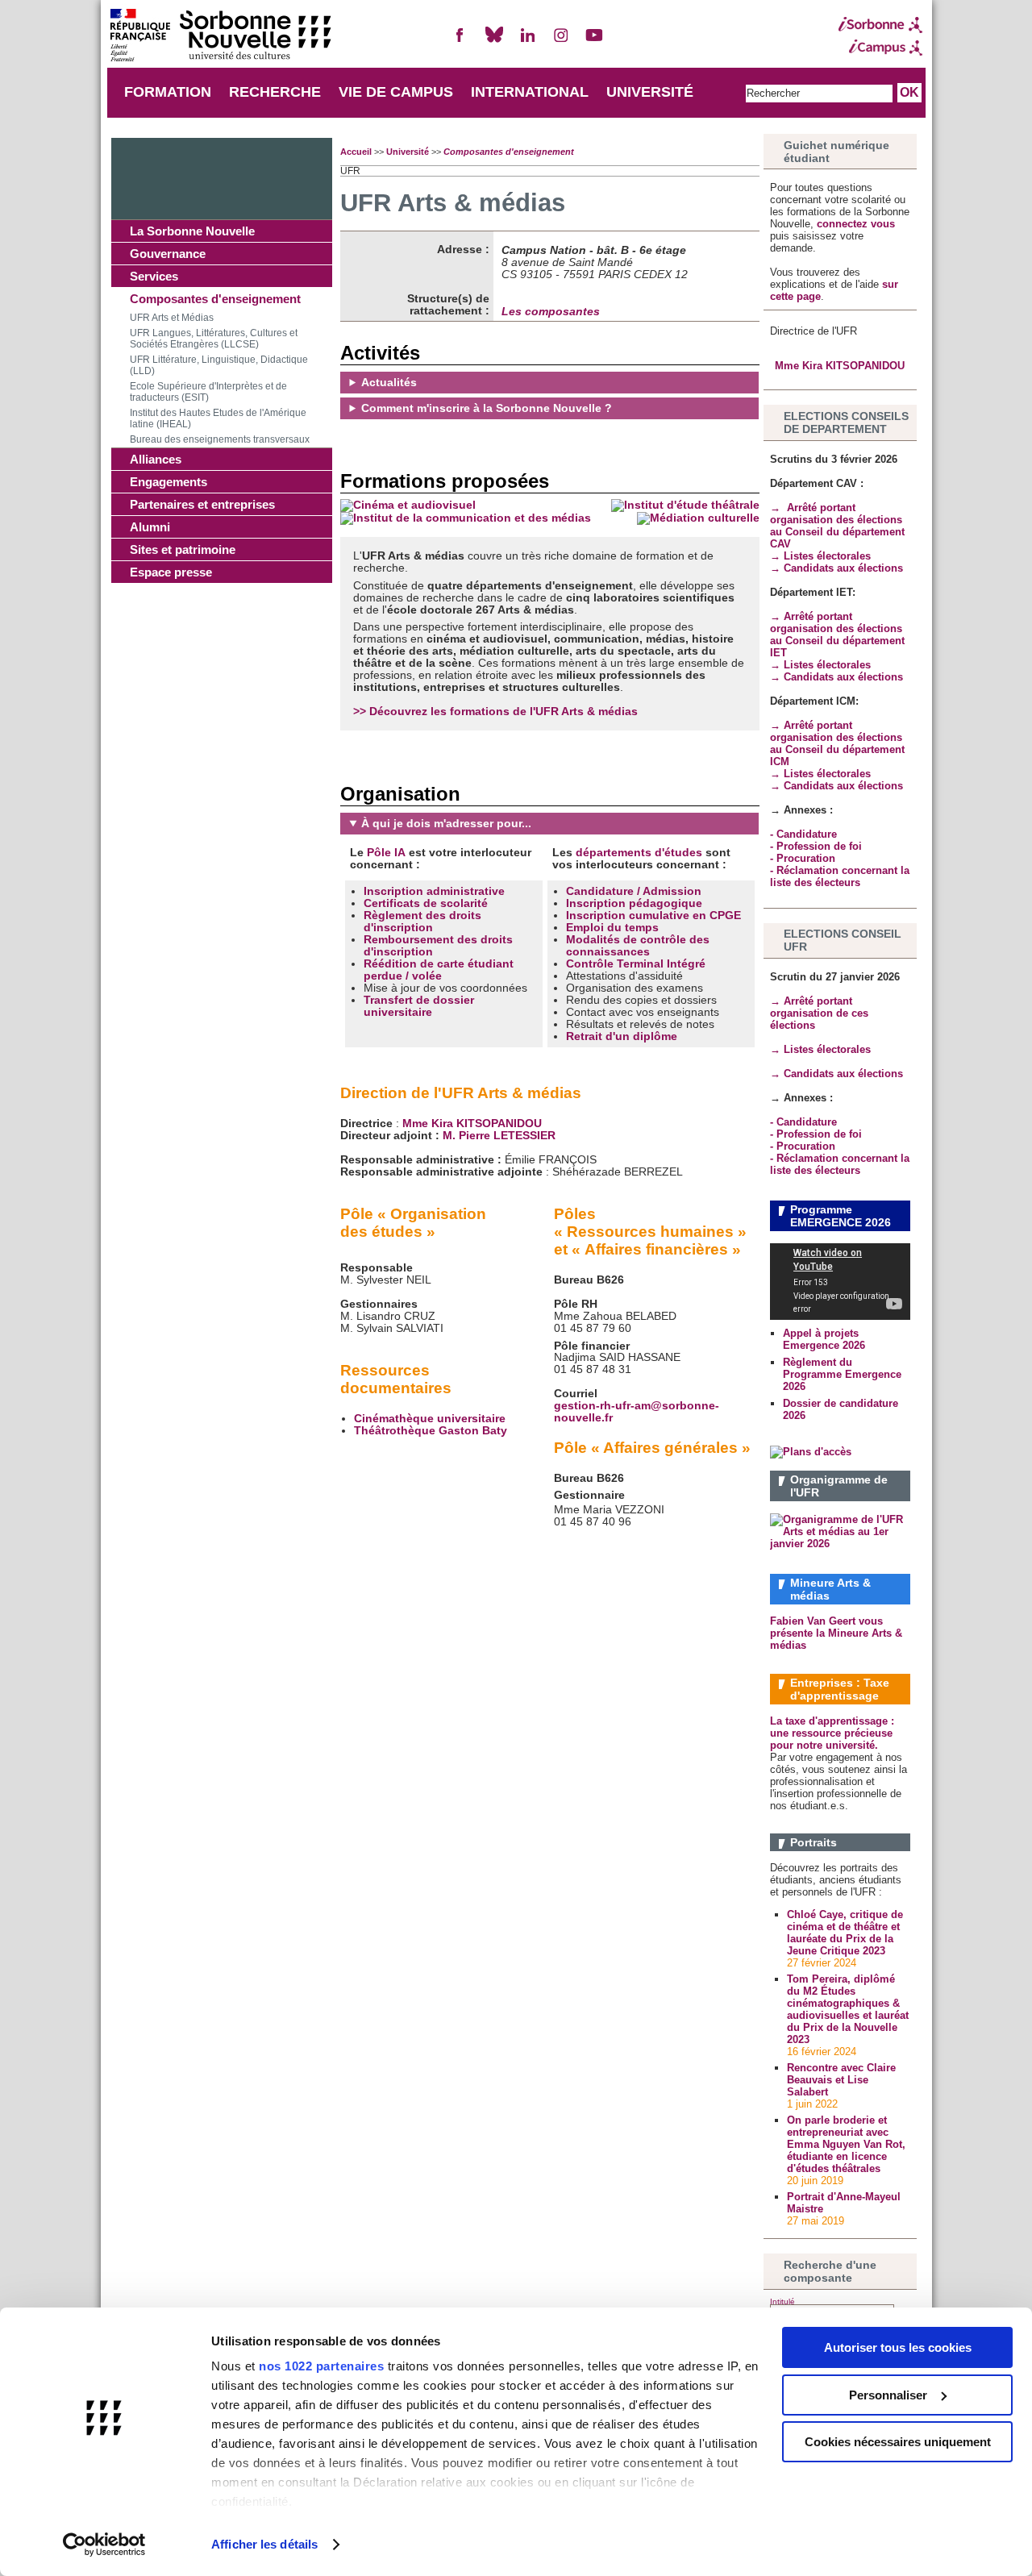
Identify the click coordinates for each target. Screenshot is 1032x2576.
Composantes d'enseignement (215, 299)
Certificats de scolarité (426, 903)
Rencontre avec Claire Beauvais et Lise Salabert (841, 2080)
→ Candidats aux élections (836, 568)
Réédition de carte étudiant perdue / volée (439, 970)
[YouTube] (594, 42)
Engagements (169, 482)
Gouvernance (168, 254)
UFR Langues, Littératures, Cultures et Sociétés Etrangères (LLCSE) (214, 339)
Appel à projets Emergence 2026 (824, 1339)
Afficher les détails (264, 2544)
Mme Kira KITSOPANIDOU (472, 1124)
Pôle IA (386, 853)
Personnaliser (888, 2395)
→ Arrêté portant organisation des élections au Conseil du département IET (837, 635)
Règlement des (406, 916)
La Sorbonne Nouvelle (192, 231)
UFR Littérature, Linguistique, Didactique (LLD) (219, 365)
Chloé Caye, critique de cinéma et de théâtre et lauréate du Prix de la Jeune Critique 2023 (845, 1933)
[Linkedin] (527, 42)
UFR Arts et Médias (172, 318)
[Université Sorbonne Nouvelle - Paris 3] (220, 37)
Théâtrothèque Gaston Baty (431, 1431)
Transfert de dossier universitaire (419, 1006)
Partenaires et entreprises (202, 504)
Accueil (356, 152)
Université (408, 152)
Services (154, 276)
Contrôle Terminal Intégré (636, 964)
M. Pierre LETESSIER (499, 1136)
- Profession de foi (816, 846)
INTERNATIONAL (530, 92)
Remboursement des (422, 940)
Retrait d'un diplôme (622, 1036)
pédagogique (666, 903)
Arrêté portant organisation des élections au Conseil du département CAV (837, 526)
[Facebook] (460, 42)
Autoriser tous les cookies (898, 2347)
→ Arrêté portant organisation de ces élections (819, 1013)
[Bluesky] (494, 42)
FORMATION (168, 92)
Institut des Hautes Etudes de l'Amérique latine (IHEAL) (218, 418)
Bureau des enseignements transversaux (220, 439)
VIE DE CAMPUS (396, 92)
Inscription (597, 903)
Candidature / (604, 891)
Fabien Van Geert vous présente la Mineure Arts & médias (836, 1633)
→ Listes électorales (822, 556)
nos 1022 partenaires (321, 2366)
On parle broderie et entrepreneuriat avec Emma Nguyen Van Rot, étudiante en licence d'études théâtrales (846, 2144)
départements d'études (639, 853)
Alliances (156, 459)
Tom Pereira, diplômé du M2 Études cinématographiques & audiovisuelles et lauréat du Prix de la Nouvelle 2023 (848, 2009)
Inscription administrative (434, 891)
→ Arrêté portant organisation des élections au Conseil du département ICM (837, 743)
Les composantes (551, 312)
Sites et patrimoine (183, 549)
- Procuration (803, 858)
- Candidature (803, 834)
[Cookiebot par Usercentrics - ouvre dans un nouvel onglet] (104, 2545)
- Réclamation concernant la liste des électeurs (840, 876)
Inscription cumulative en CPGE (653, 916)
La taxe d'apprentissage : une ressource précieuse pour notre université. (832, 1733)
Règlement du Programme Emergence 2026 (842, 1374)
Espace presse (171, 572)
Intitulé (782, 2301)
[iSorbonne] (880, 25)
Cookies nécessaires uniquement (898, 2442)
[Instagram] (561, 42)
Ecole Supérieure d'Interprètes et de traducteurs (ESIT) (208, 392)
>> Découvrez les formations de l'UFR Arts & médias (495, 712)
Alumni (150, 527)
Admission (672, 891)
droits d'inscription (422, 922)
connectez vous (856, 224)
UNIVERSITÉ (650, 92)
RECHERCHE (275, 92)
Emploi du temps (612, 928)
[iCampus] (880, 48)
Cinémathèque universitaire (430, 1419)
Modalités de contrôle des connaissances (638, 946)
